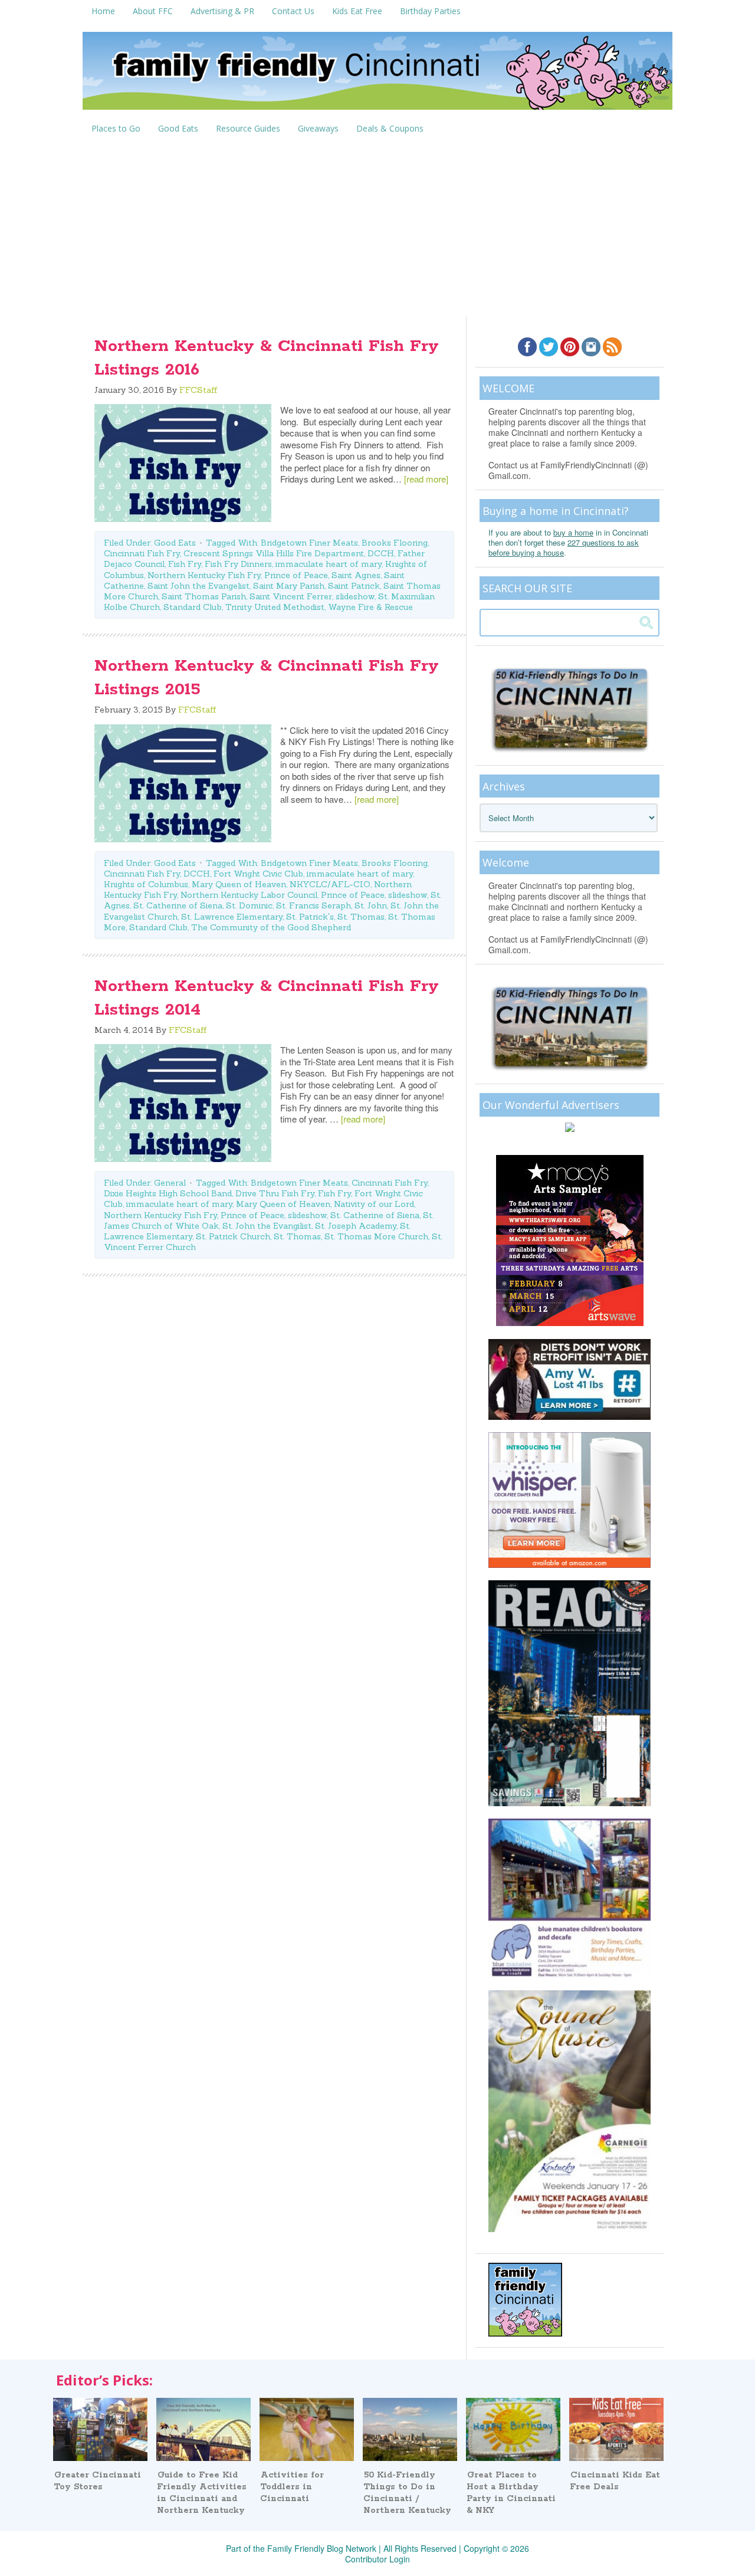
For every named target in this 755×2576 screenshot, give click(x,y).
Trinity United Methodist (275, 607)
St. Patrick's (310, 917)
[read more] (426, 479)
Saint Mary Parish (289, 586)
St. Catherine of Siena (178, 905)
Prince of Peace (296, 575)
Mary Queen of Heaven (239, 884)
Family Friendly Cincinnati (377, 75)
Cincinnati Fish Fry (142, 553)
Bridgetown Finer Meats (309, 543)
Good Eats (175, 543)
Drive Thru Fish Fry (275, 1193)
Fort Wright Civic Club (258, 874)
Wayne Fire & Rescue (370, 607)
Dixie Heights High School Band (168, 1193)
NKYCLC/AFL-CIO (330, 884)
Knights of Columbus (146, 884)
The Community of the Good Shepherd (271, 927)
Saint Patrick (354, 586)
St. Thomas (361, 917)
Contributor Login (377, 2559)
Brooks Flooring (395, 543)
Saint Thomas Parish (204, 596)
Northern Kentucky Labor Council (249, 895)
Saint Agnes (356, 575)
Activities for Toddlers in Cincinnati (292, 2487)
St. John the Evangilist (267, 1226)
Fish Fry (185, 564)
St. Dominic (249, 905)
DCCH (381, 553)
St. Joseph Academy (356, 1226)
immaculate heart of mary (329, 564)
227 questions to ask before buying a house (564, 547)
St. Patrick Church (233, 1236)
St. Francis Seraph (314, 905)
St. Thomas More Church (376, 1236)
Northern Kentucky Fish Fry (204, 575)
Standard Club (193, 607)
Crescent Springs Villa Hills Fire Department (274, 553)
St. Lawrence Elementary (232, 917)
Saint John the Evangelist (198, 586)
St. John (371, 905)
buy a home (573, 532)
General (170, 1183)
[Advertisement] (377, 228)
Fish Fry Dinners (238, 564)
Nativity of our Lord (374, 1204)
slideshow (355, 596)
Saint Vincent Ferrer (291, 596)
